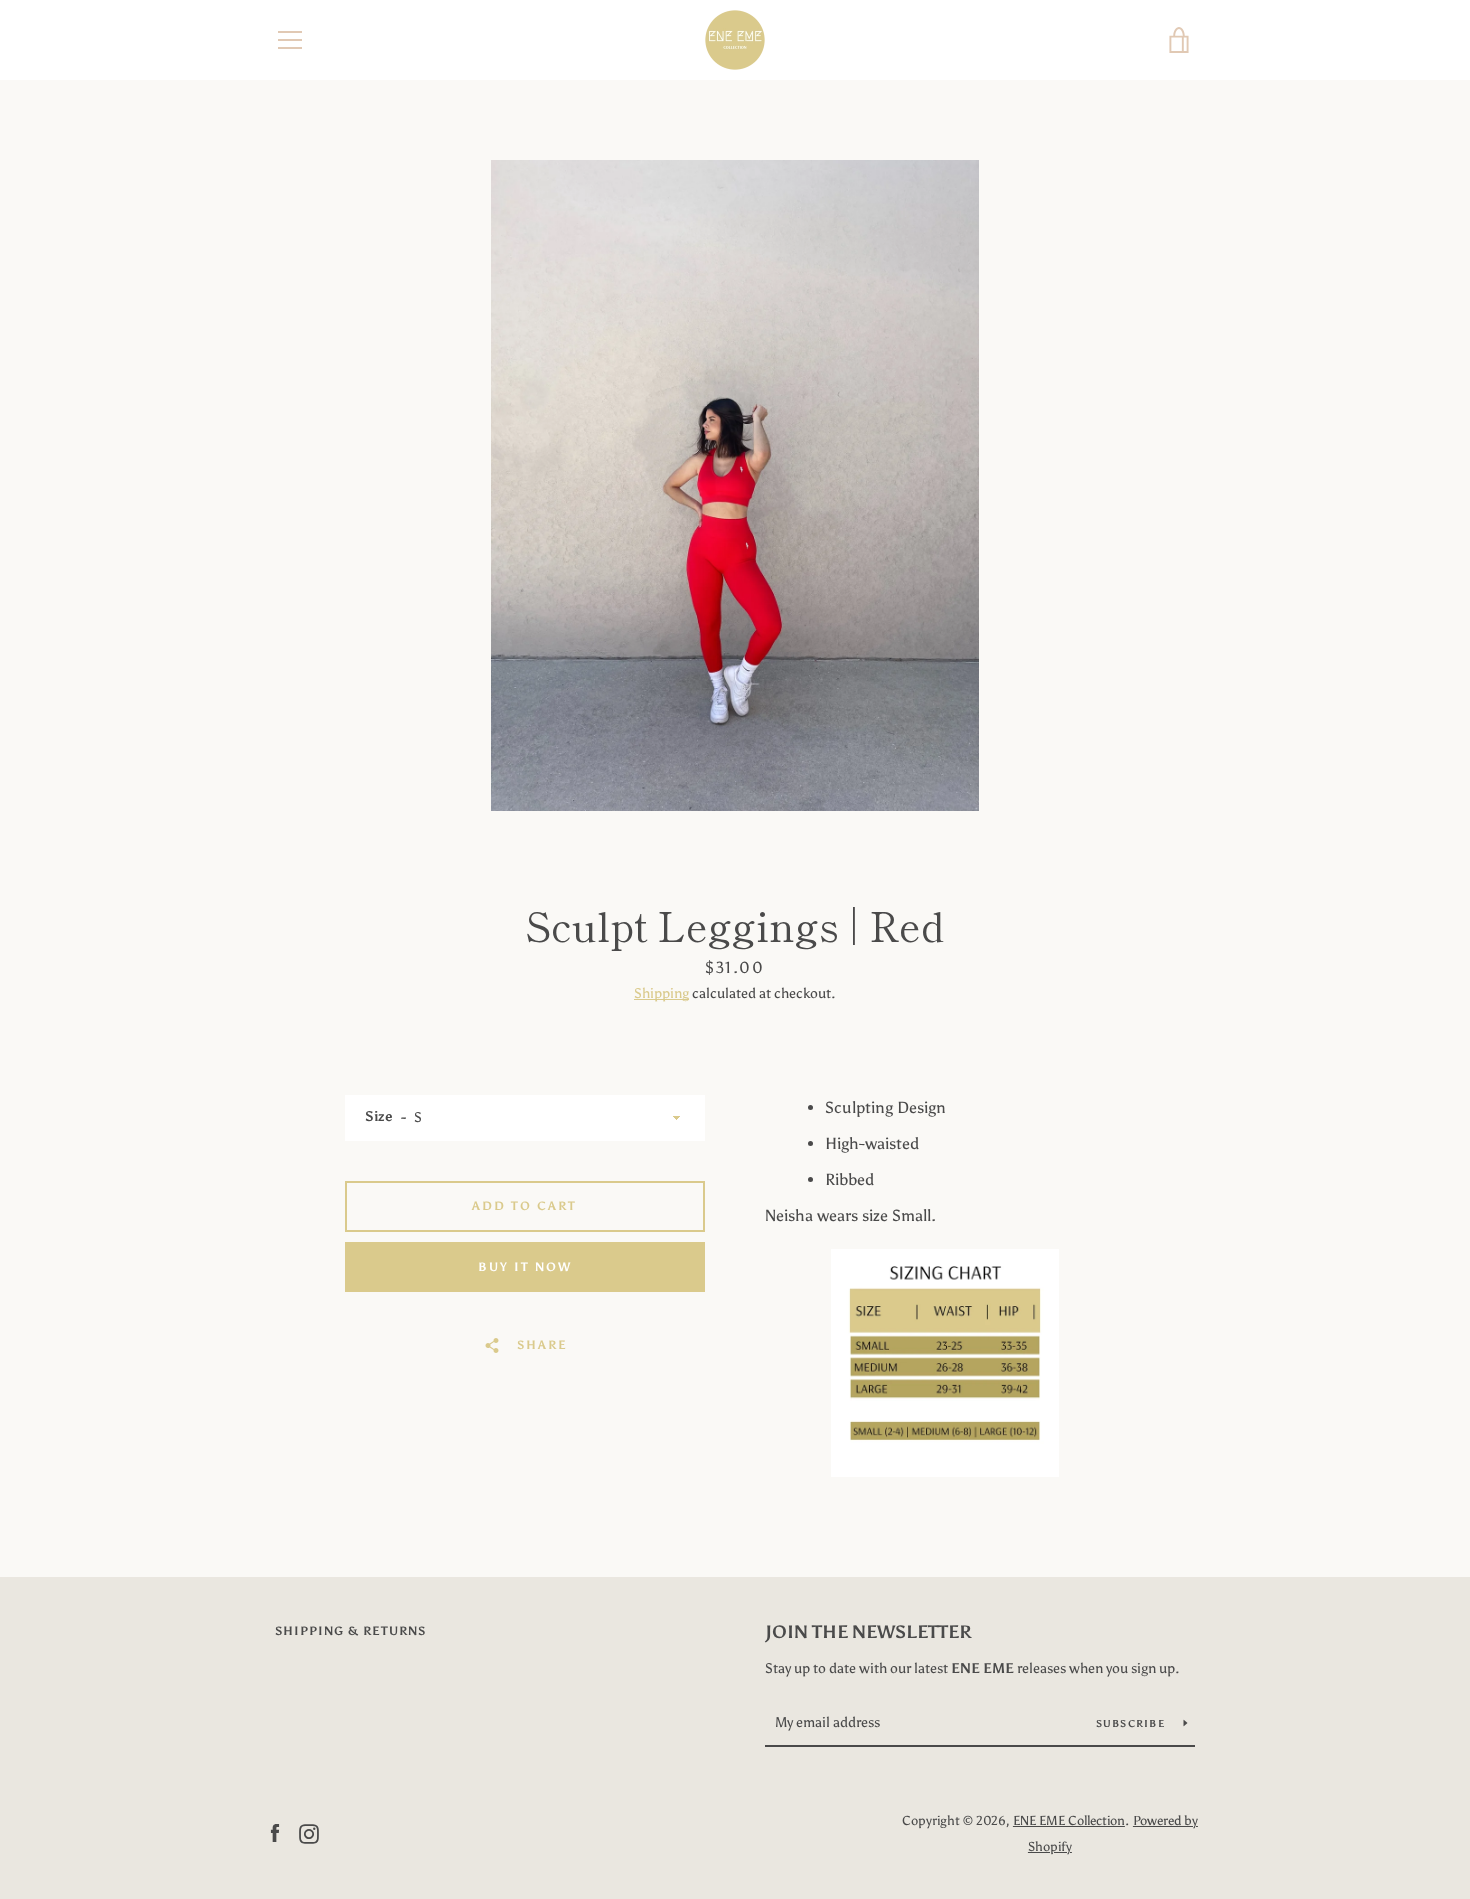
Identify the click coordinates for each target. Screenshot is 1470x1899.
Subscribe (1132, 1724)
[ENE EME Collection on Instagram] (309, 1832)
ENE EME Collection (1069, 1820)
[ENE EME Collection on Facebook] (275, 1832)
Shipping (661, 993)
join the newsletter (868, 1632)
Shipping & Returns (350, 1631)
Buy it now (525, 1267)
